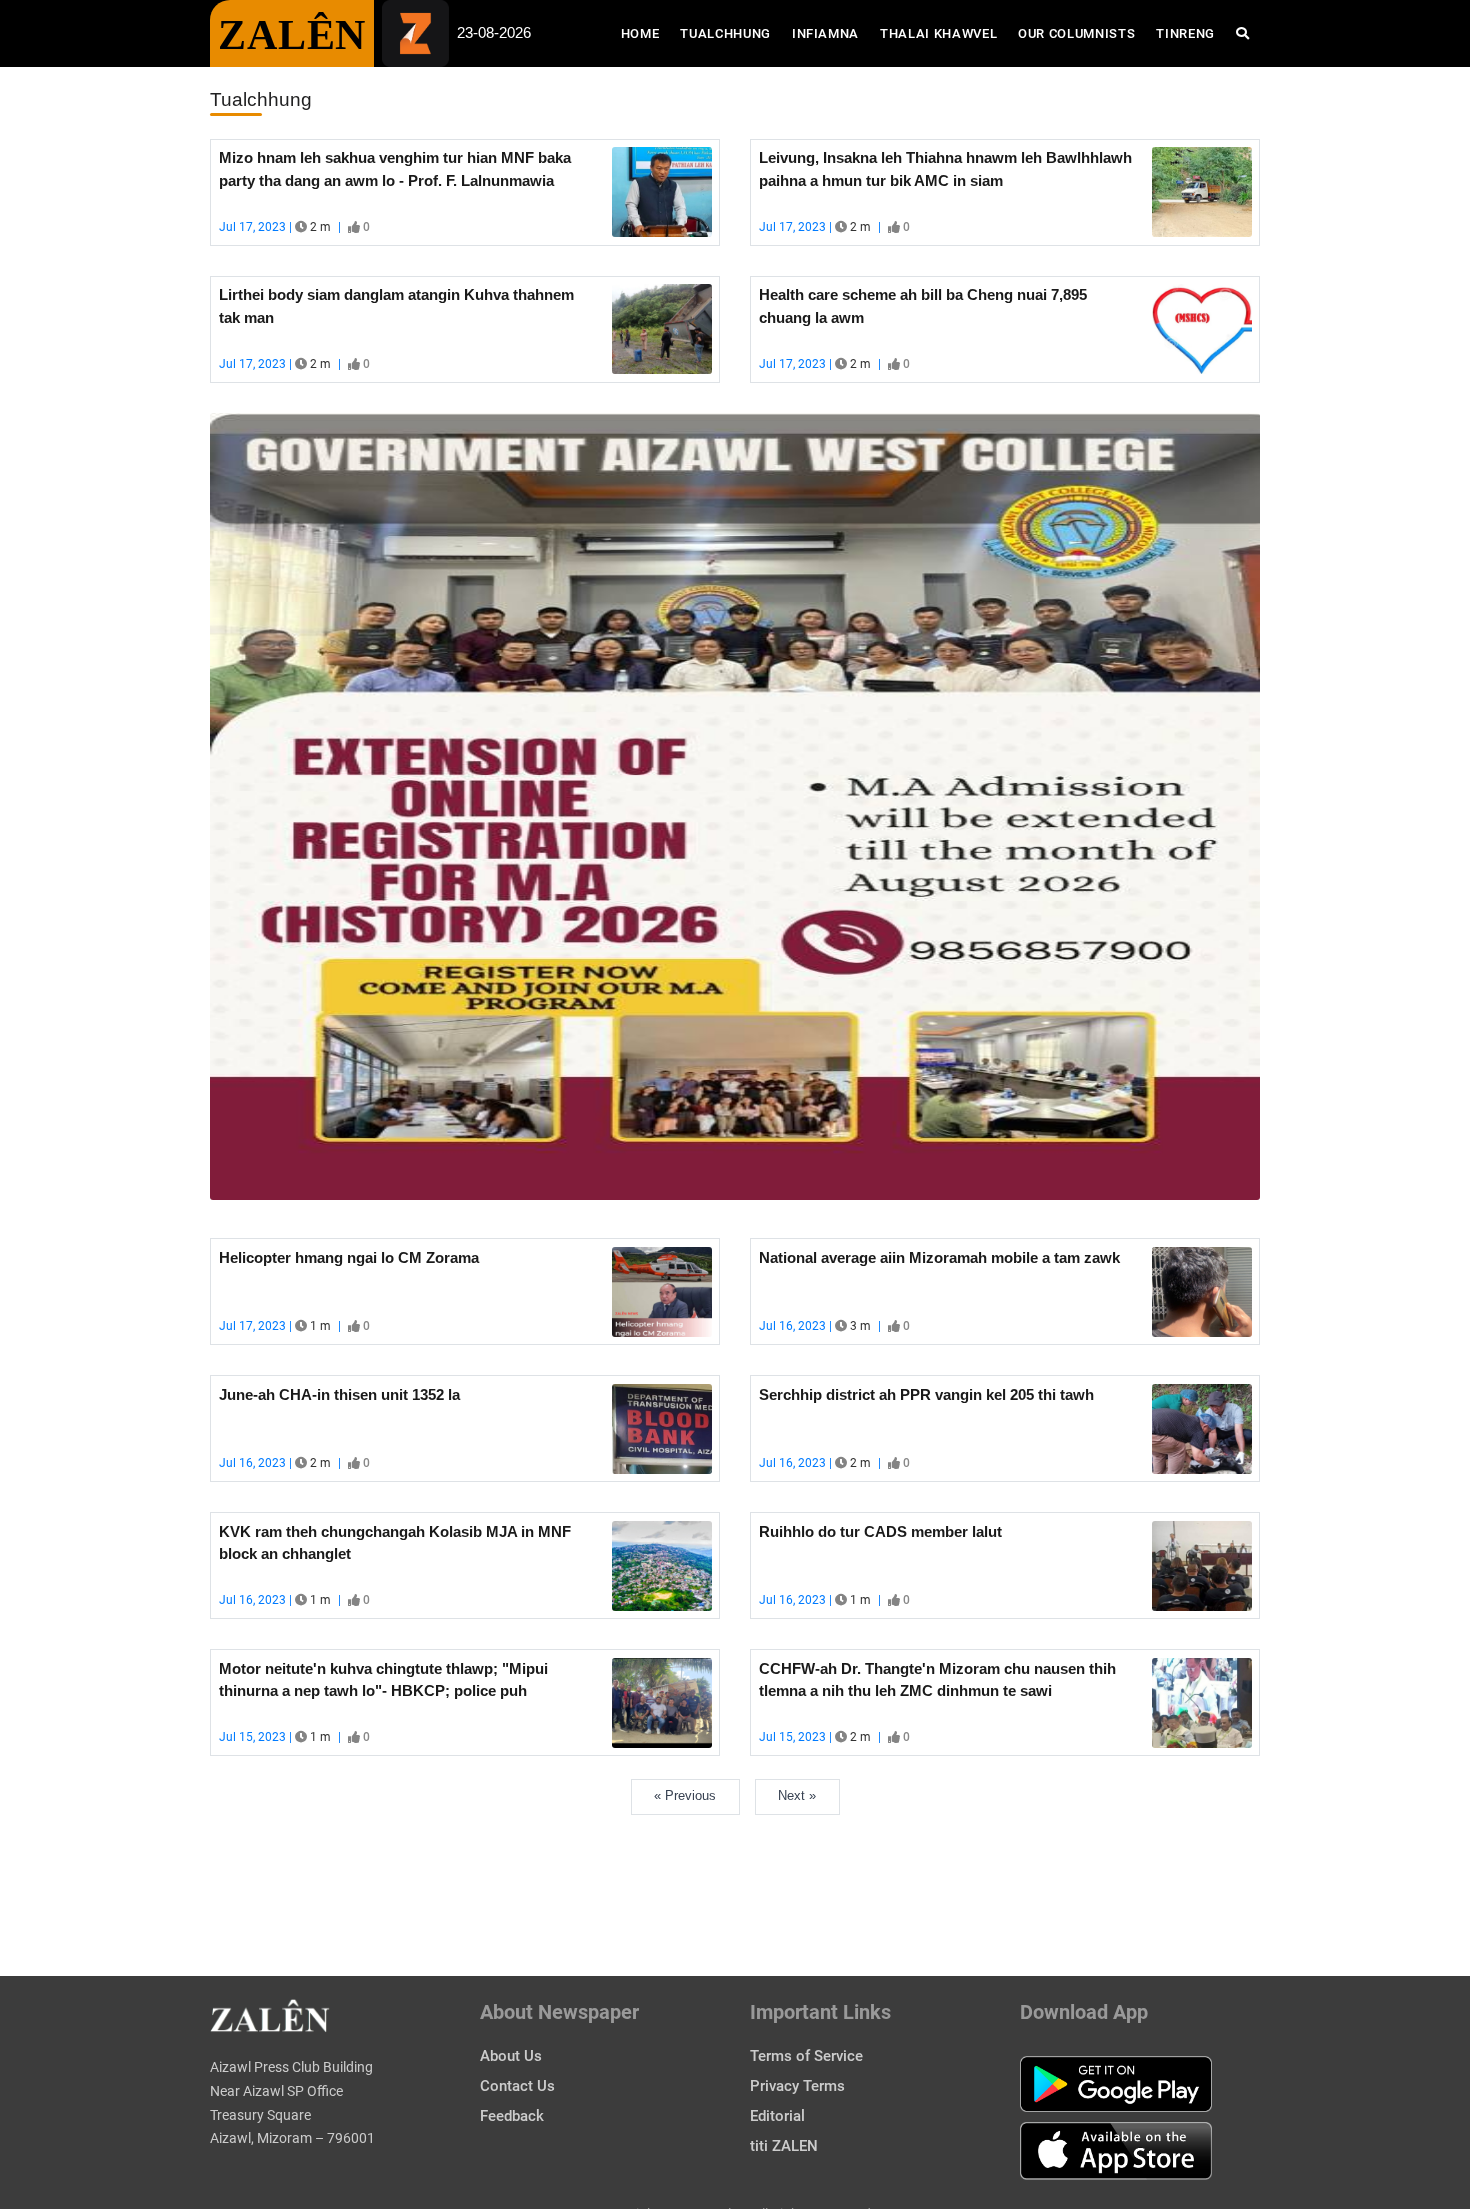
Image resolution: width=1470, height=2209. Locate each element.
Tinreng (1185, 33)
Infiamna (825, 33)
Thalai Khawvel (938, 33)
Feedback (512, 2116)
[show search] (1242, 33)
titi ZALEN (784, 2146)
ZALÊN (292, 35)
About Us (511, 2056)
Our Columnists (1076, 33)
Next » (797, 1795)
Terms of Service (806, 2056)
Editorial (777, 2116)
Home (645, 33)
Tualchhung (725, 33)
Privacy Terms (797, 2086)
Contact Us (517, 2086)
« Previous (685, 1795)
